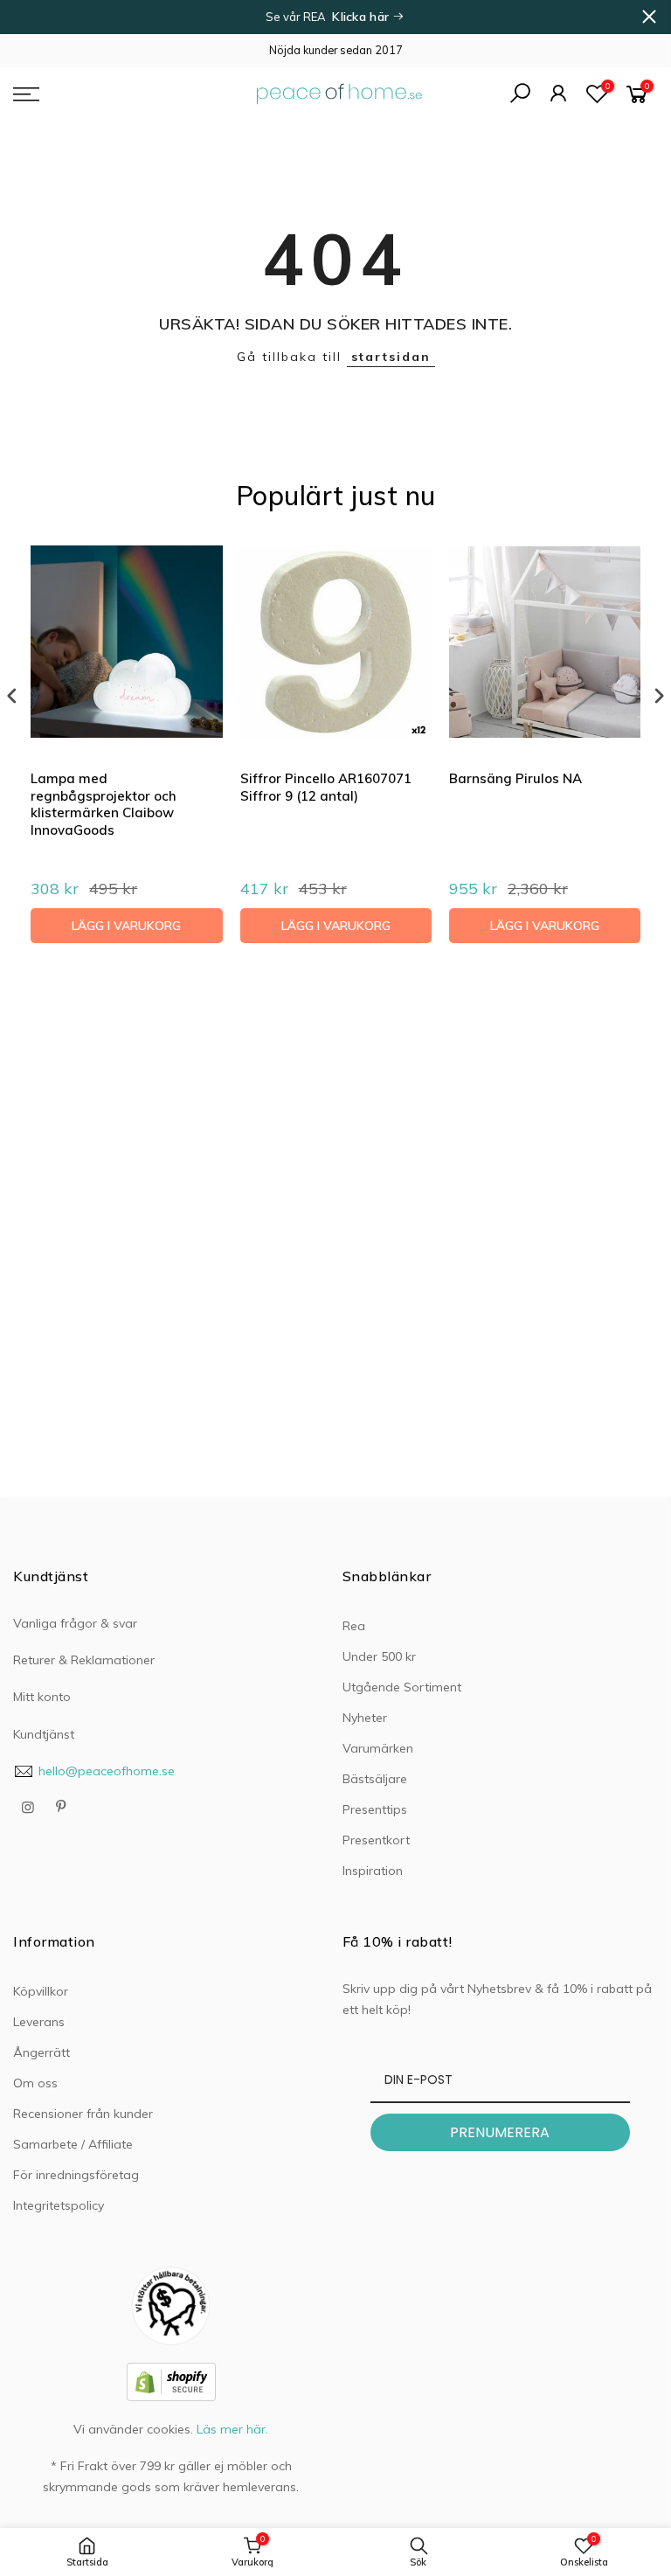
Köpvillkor (41, 1991)
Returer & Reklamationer (84, 1660)
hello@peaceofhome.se (107, 1771)
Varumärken (378, 1748)
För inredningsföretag (76, 2175)
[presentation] (12, 696)
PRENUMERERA (500, 2132)
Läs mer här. (232, 2429)
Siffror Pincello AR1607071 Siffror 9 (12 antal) (326, 787)
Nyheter (365, 1718)
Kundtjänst (44, 1734)
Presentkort (376, 1840)
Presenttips (375, 1809)
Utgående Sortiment (402, 1687)
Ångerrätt (42, 2052)
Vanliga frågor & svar (75, 1623)
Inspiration (373, 1871)
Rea (354, 1626)
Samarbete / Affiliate (73, 2144)
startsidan (391, 357)
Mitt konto (42, 1697)
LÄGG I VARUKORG (126, 926)
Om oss (35, 2083)
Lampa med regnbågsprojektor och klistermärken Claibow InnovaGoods (104, 804)
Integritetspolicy (59, 2205)
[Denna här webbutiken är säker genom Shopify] (171, 2380)
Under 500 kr (379, 1656)
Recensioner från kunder (83, 2114)
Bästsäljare (375, 1779)
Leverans (39, 2022)
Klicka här (362, 17)
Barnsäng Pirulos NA (515, 778)
